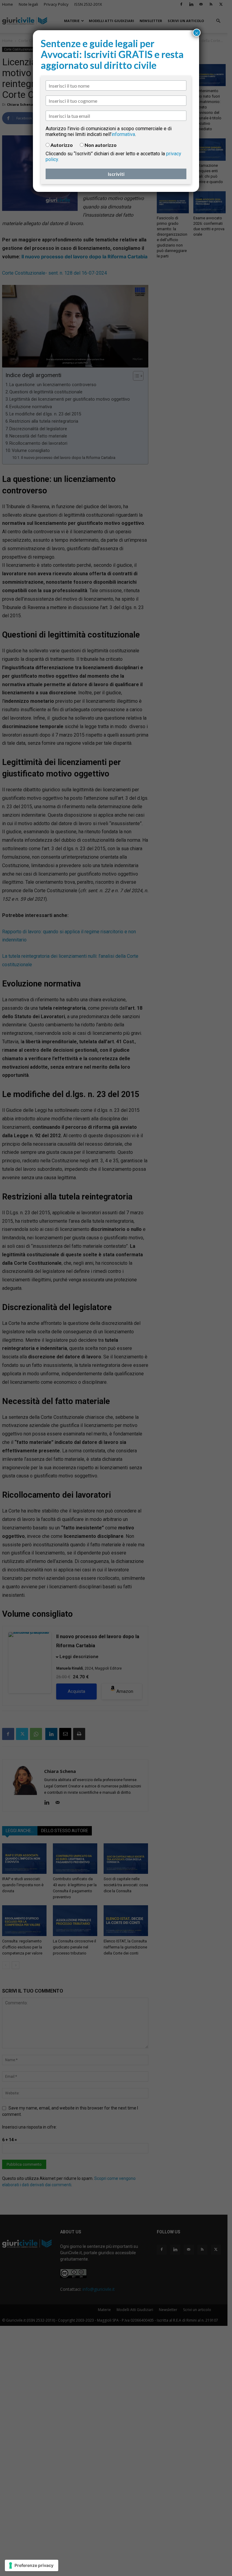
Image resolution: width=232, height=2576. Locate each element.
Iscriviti (116, 174)
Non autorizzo (101, 145)
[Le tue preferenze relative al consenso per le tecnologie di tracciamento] (32, 2565)
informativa (123, 134)
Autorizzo (62, 145)
